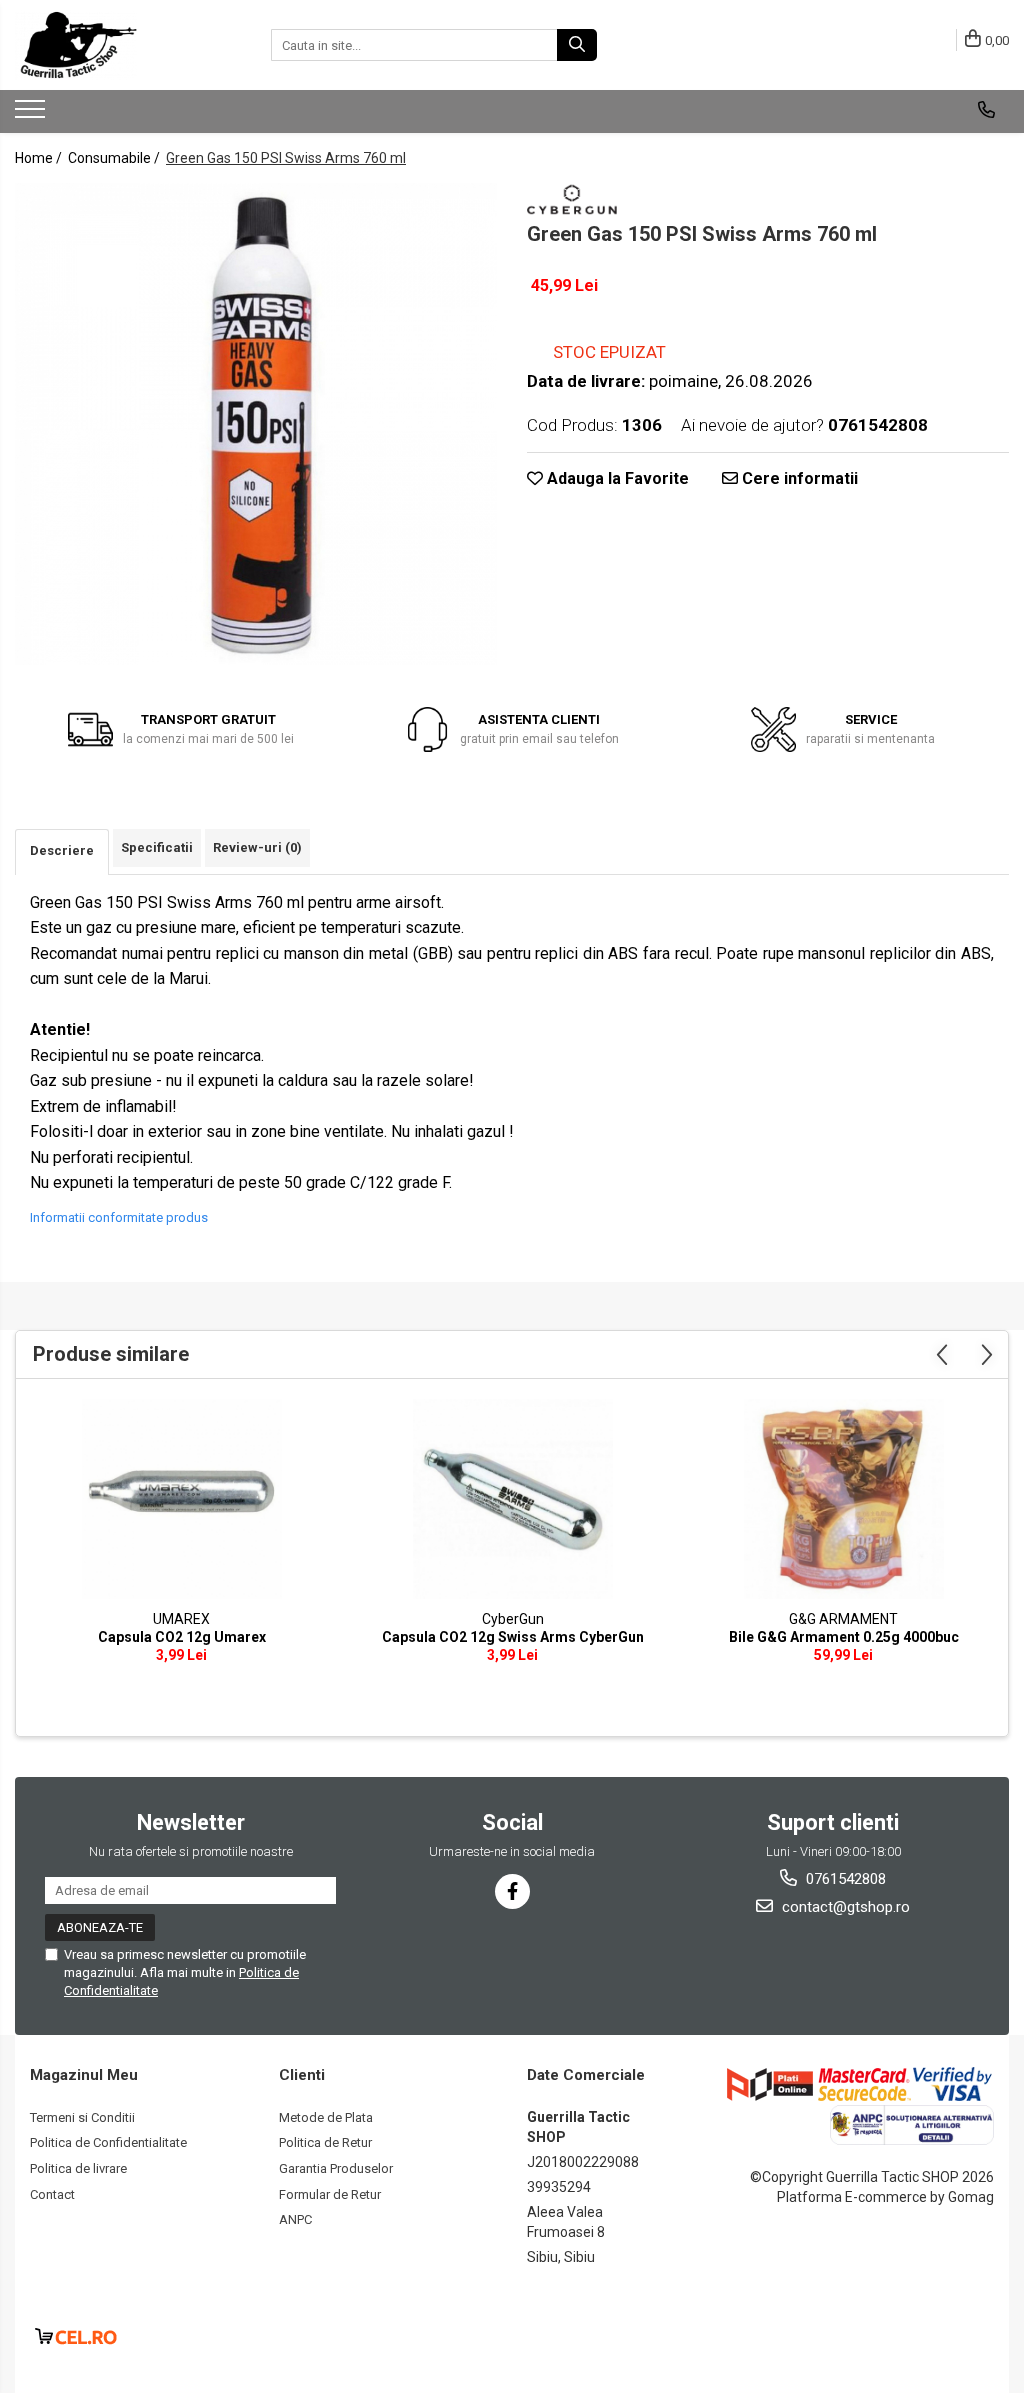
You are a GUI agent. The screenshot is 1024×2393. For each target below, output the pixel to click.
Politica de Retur (325, 2142)
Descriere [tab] (62, 850)
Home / (40, 158)
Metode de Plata (326, 2117)
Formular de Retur (330, 2194)
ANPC (295, 2219)
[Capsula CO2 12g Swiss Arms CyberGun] (513, 1499)
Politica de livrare (78, 2168)
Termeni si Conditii (82, 2117)
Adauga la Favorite (616, 478)
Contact (52, 2194)
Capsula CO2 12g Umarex (182, 1637)
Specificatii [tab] (157, 847)
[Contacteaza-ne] (986, 110)
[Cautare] (577, 45)
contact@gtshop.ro (844, 1907)
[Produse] (32, 115)
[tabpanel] (256, 424)
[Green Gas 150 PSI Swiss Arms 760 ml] (256, 424)
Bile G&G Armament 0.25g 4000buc (844, 1637)
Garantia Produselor (336, 2168)
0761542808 (844, 1879)
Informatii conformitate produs (119, 1217)
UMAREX (181, 1619)
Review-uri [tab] (257, 847)
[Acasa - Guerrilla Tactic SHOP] (115, 45)
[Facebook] (512, 1891)
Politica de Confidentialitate (108, 2142)
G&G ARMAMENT (843, 1619)
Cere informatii (798, 478)
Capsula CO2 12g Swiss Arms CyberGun (513, 1637)
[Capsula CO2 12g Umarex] (182, 1499)
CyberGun (513, 1619)
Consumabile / (115, 158)
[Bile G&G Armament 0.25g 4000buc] (844, 1499)
